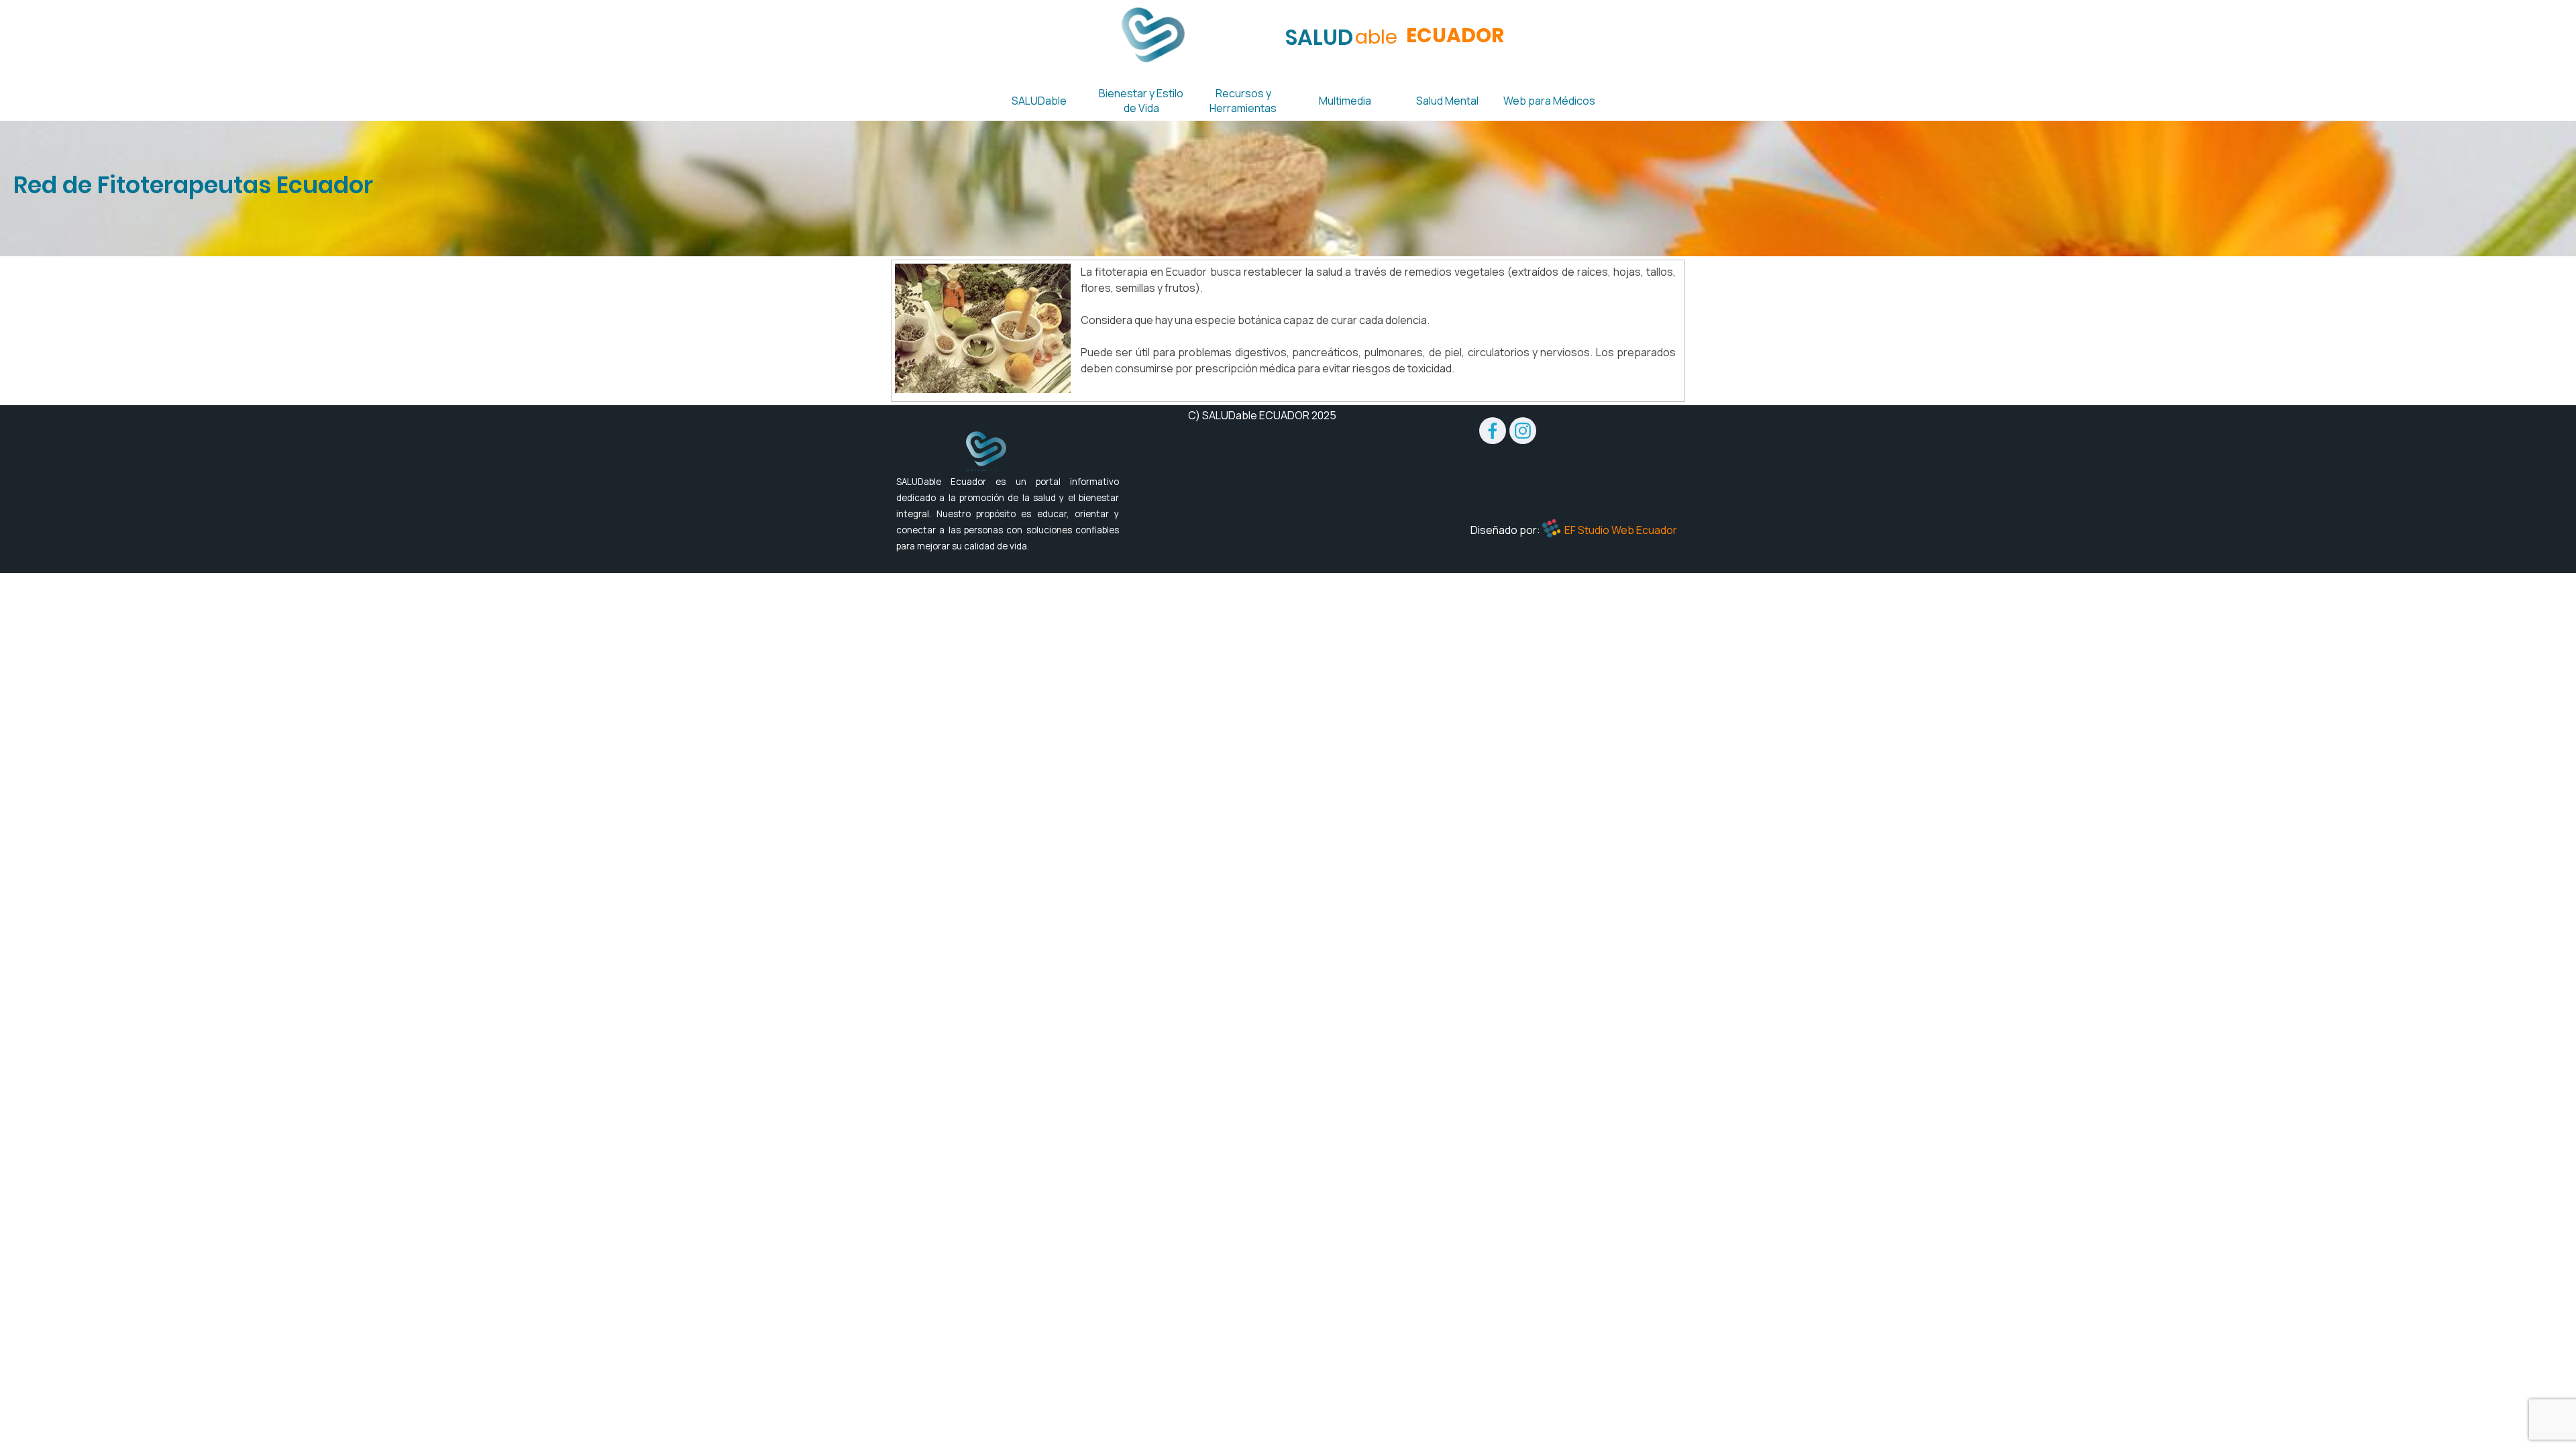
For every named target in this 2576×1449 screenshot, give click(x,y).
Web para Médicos (1549, 101)
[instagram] (1523, 431)
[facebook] (1493, 431)
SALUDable (1039, 101)
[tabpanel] (1288, 185)
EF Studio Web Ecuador (1621, 530)
